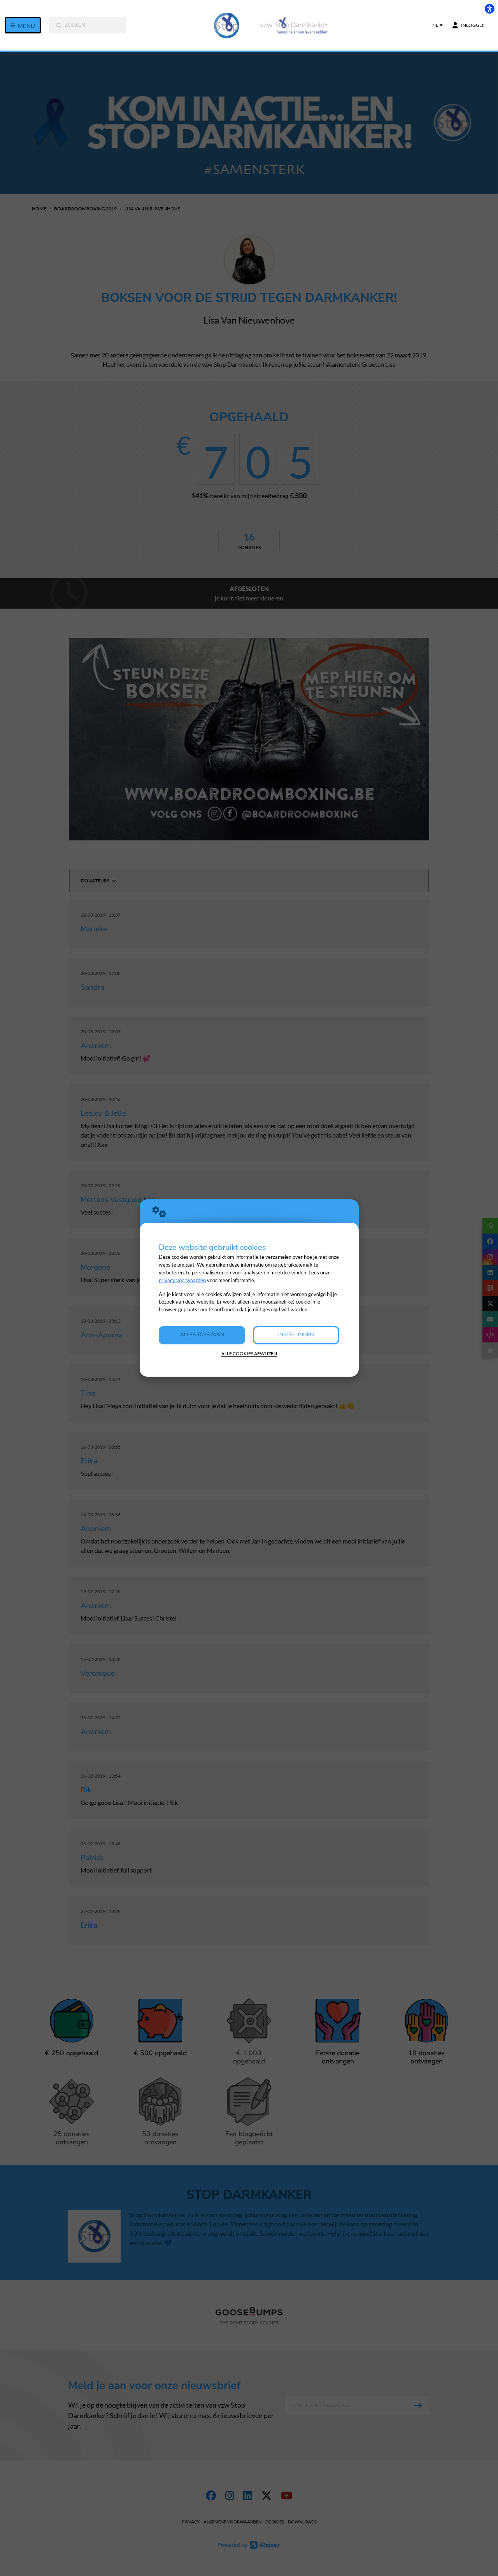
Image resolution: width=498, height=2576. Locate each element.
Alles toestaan (202, 1335)
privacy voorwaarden (182, 1280)
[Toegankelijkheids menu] (489, 9)
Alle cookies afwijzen (249, 1354)
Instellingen (296, 1335)
